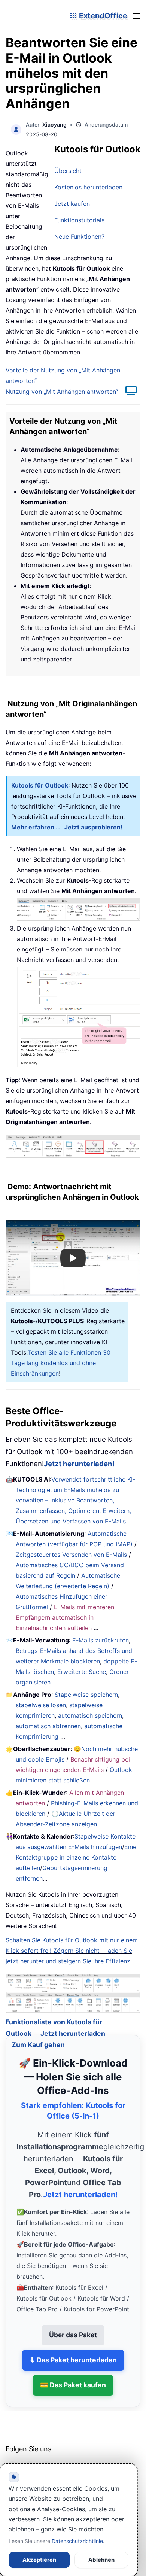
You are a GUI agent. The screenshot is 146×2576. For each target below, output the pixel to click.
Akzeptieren (39, 2560)
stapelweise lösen (41, 1705)
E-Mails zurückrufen (101, 1640)
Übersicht (68, 171)
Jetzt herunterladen (73, 2024)
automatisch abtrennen (48, 1726)
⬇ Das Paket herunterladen (73, 2350)
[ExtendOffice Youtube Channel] (47, 2458)
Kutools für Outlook (40, 785)
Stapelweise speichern (86, 1695)
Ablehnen (101, 2560)
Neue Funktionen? (79, 237)
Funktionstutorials (79, 220)
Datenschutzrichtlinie (77, 2541)
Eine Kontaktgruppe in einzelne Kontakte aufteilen (76, 1857)
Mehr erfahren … (36, 827)
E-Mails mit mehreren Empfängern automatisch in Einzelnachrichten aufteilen (65, 1617)
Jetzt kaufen (72, 204)
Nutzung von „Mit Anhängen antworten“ (62, 392)
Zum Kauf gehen (38, 2035)
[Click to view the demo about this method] (127, 392)
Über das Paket (73, 2325)
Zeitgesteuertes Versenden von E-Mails (71, 1555)
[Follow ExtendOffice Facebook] (12, 2458)
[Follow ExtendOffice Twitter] (30, 2458)
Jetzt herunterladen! (79, 1464)
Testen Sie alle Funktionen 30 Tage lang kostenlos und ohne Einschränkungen (61, 1363)
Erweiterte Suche (82, 1672)
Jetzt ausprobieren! (93, 827)
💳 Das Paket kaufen (73, 2375)
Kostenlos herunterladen (88, 187)
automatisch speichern (90, 1715)
